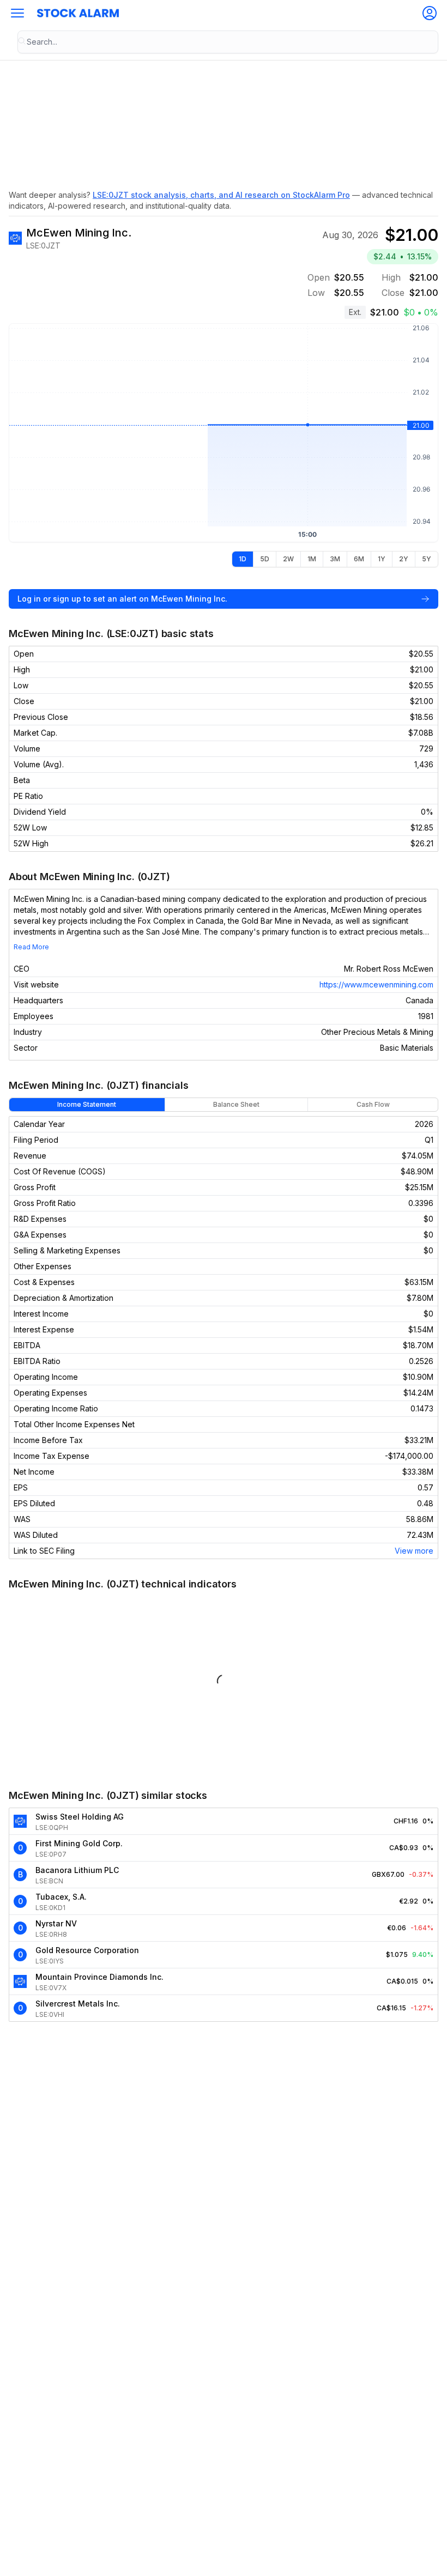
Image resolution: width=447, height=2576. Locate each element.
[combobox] (228, 42)
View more (414, 1551)
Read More (31, 947)
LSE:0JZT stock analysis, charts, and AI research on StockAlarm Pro (221, 195)
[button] (17, 13)
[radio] (243, 559)
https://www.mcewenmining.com (376, 984)
